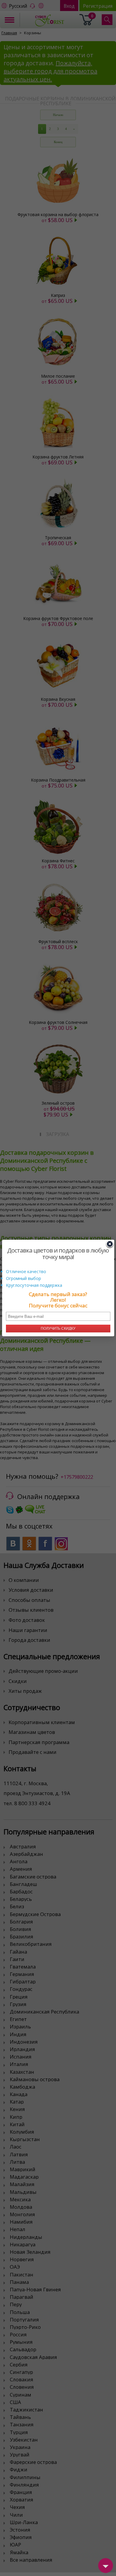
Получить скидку (58, 1329)
